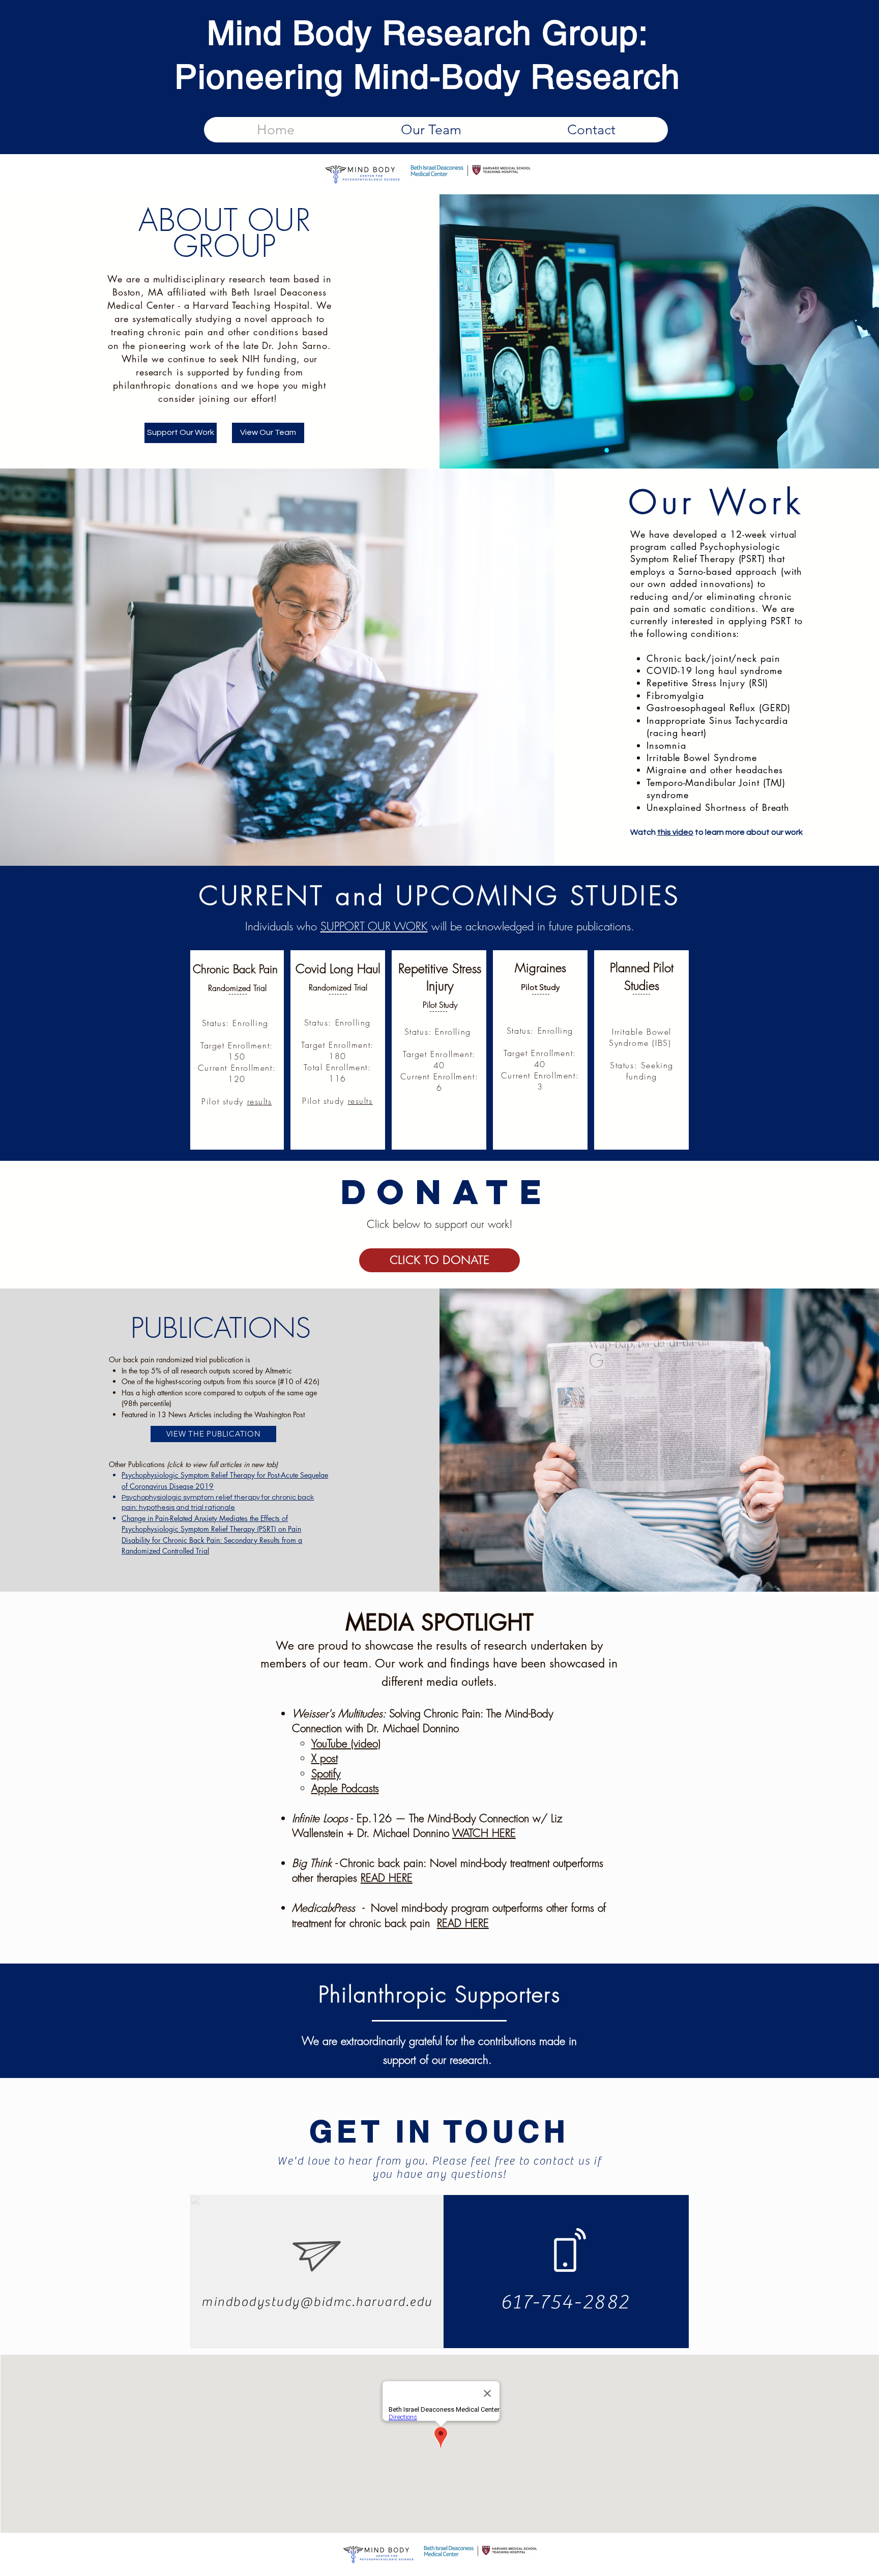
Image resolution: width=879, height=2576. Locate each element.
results (260, 1101)
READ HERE (387, 1878)
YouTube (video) (346, 1744)
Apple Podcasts (345, 1788)
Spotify (326, 1774)
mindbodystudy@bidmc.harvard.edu (317, 2302)
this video (675, 832)
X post (325, 1758)
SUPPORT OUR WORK (374, 926)
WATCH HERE (484, 1833)
